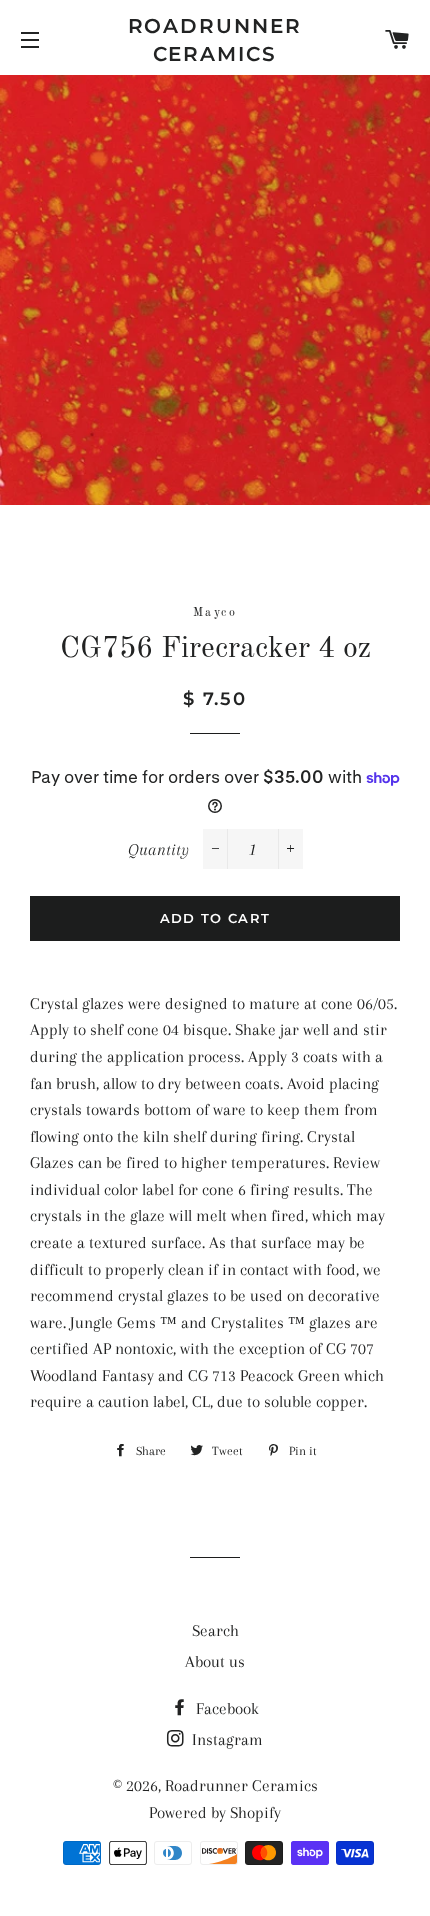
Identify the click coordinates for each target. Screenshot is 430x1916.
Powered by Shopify (215, 1812)
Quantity (158, 849)
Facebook (225, 1708)
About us (215, 1661)
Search (215, 1630)
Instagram (225, 1739)
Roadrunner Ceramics (215, 40)
